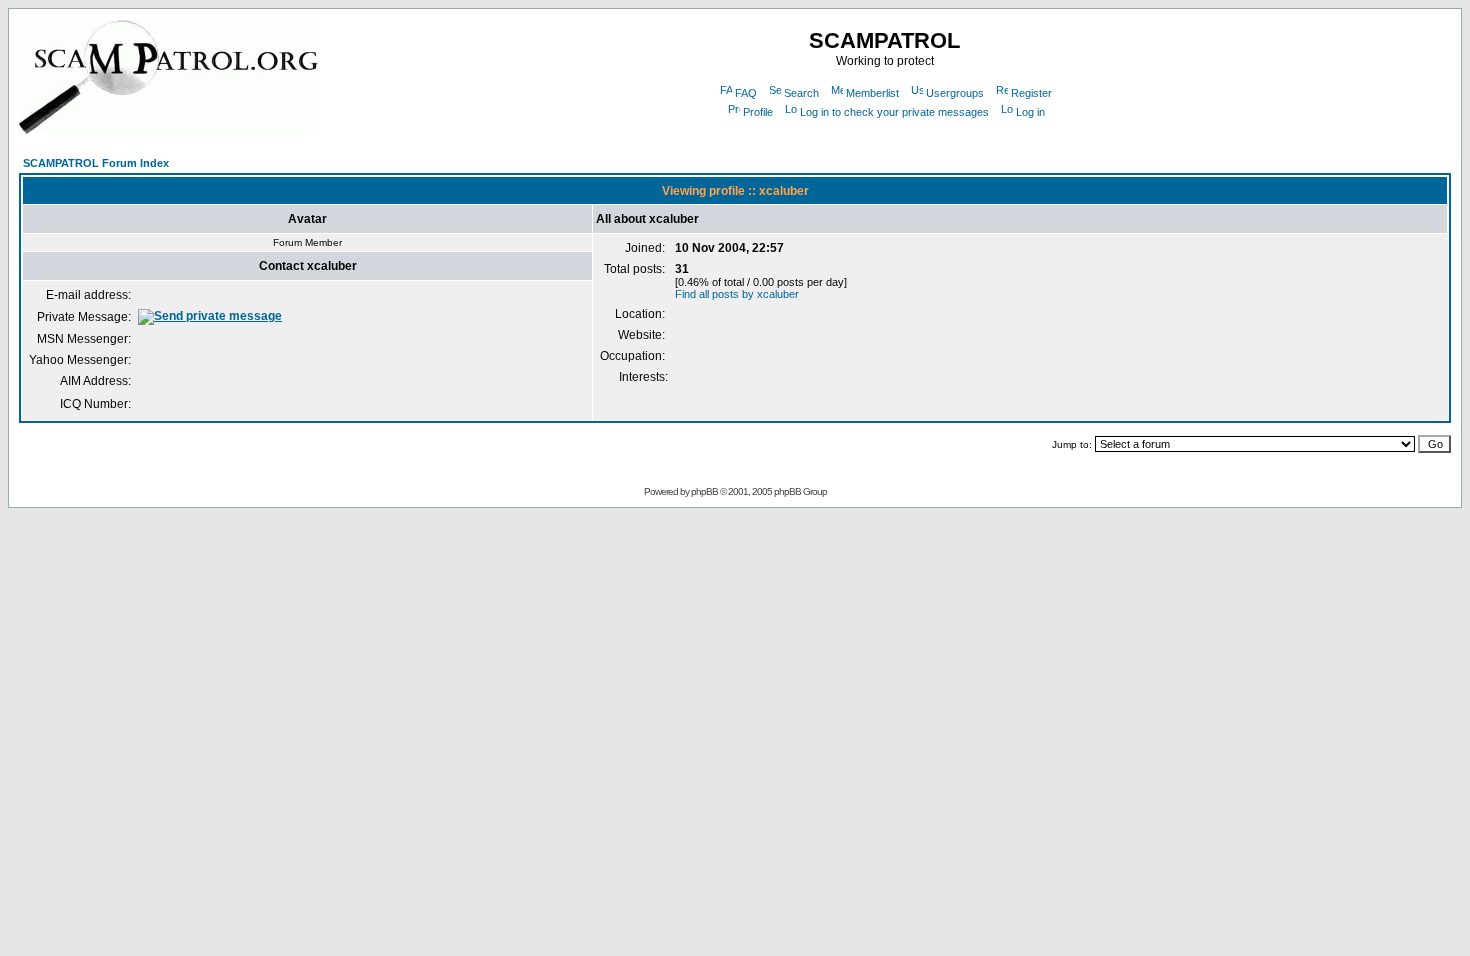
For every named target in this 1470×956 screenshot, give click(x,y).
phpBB (704, 491)
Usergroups (955, 93)
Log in (1030, 112)
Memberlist (872, 93)
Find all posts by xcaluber (737, 294)
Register (1031, 93)
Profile (758, 112)
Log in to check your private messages (894, 112)
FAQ (746, 93)
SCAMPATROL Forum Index (96, 163)
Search (801, 93)
